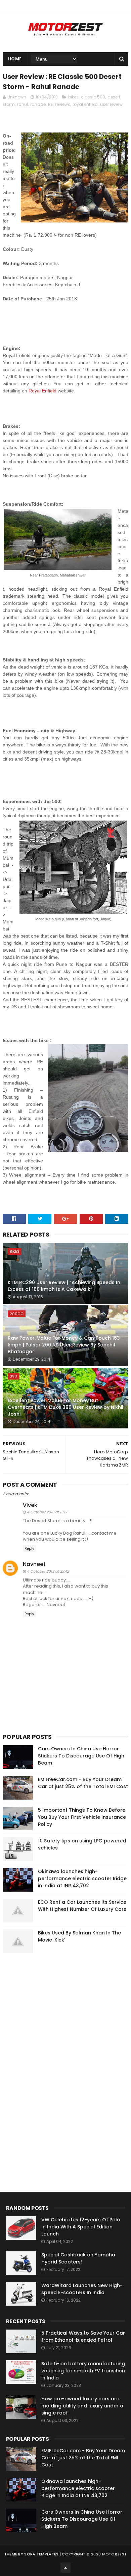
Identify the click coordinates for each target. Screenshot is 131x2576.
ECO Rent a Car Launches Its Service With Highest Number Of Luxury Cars (82, 1906)
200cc (17, 1314)
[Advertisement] (53, 2061)
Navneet (34, 1564)
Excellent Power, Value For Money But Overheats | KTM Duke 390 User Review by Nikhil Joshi (65, 1407)
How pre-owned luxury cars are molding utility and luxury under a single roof (82, 2406)
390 (13, 1376)
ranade (38, 104)
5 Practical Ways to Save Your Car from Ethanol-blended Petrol (83, 2336)
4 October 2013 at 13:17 (47, 1512)
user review (111, 104)
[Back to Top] (65, 2568)
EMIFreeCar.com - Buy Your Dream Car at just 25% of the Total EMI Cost (83, 1783)
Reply (29, 1549)
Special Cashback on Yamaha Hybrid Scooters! (78, 2258)
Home (15, 59)
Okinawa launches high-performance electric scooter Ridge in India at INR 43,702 (82, 1878)
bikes (73, 97)
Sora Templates (41, 2554)
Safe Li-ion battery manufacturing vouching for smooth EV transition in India (83, 2371)
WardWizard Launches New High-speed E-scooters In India (82, 2289)
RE (50, 104)
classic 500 (93, 97)
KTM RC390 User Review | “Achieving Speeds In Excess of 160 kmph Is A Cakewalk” (64, 1286)
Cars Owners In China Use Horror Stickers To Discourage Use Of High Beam (81, 1756)
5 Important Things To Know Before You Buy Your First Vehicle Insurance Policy (82, 1817)
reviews (63, 104)
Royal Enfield (42, 391)
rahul (23, 104)
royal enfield (85, 104)
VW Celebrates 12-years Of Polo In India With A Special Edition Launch (81, 2227)
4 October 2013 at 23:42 (48, 1571)
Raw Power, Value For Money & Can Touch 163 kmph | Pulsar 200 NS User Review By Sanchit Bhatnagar (64, 1345)
